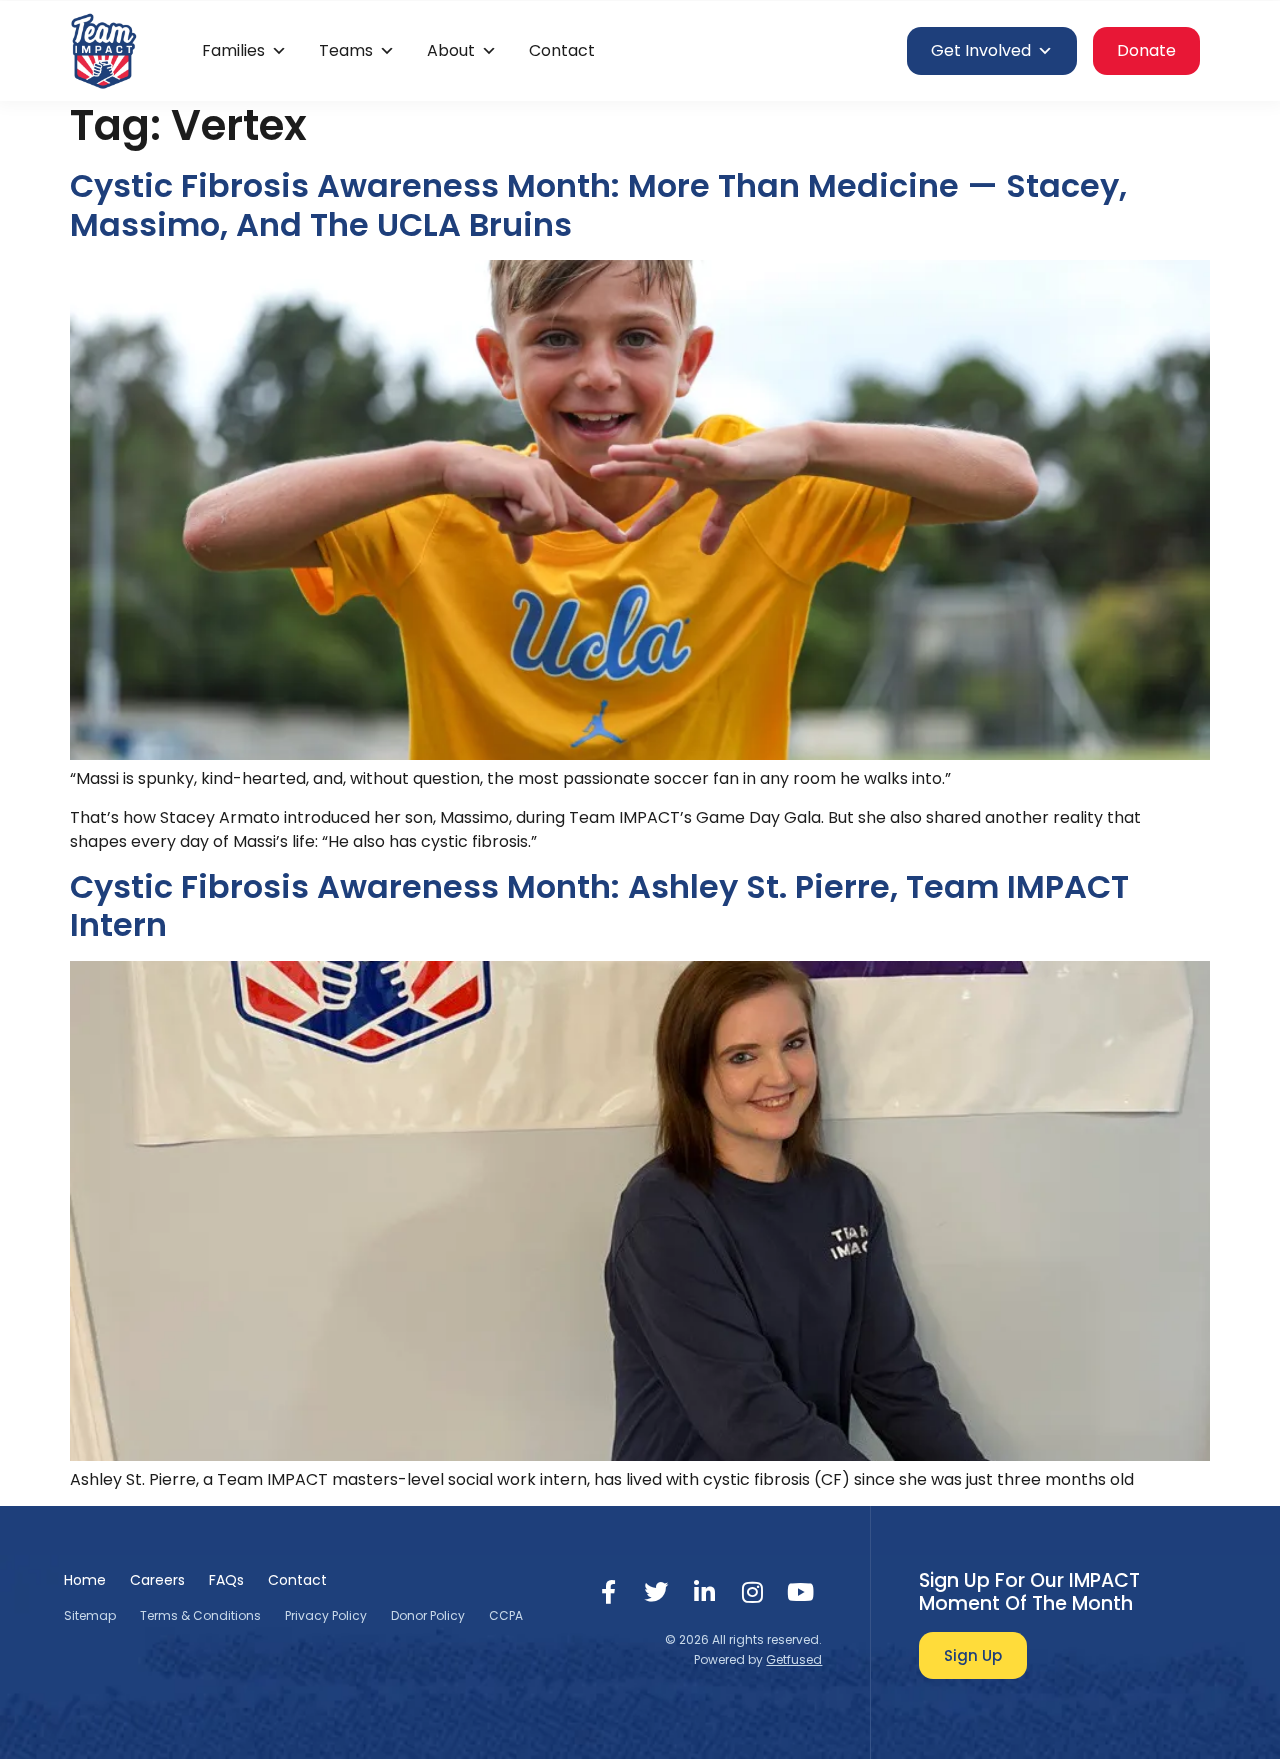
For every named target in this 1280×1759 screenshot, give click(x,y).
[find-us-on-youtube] (800, 1592)
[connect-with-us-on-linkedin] (704, 1592)
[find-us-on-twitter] (656, 1592)
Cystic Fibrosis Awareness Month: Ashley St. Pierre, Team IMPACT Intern (599, 905)
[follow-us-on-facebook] (608, 1592)
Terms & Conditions (200, 1615)
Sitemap (90, 1615)
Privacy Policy (326, 1615)
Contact (562, 50)
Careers (157, 1580)
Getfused (794, 1659)
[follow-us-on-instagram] (752, 1592)
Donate (1146, 50)
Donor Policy (428, 1615)
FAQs (226, 1580)
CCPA (506, 1615)
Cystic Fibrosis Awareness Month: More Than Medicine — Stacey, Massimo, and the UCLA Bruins (598, 204)
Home (85, 1580)
